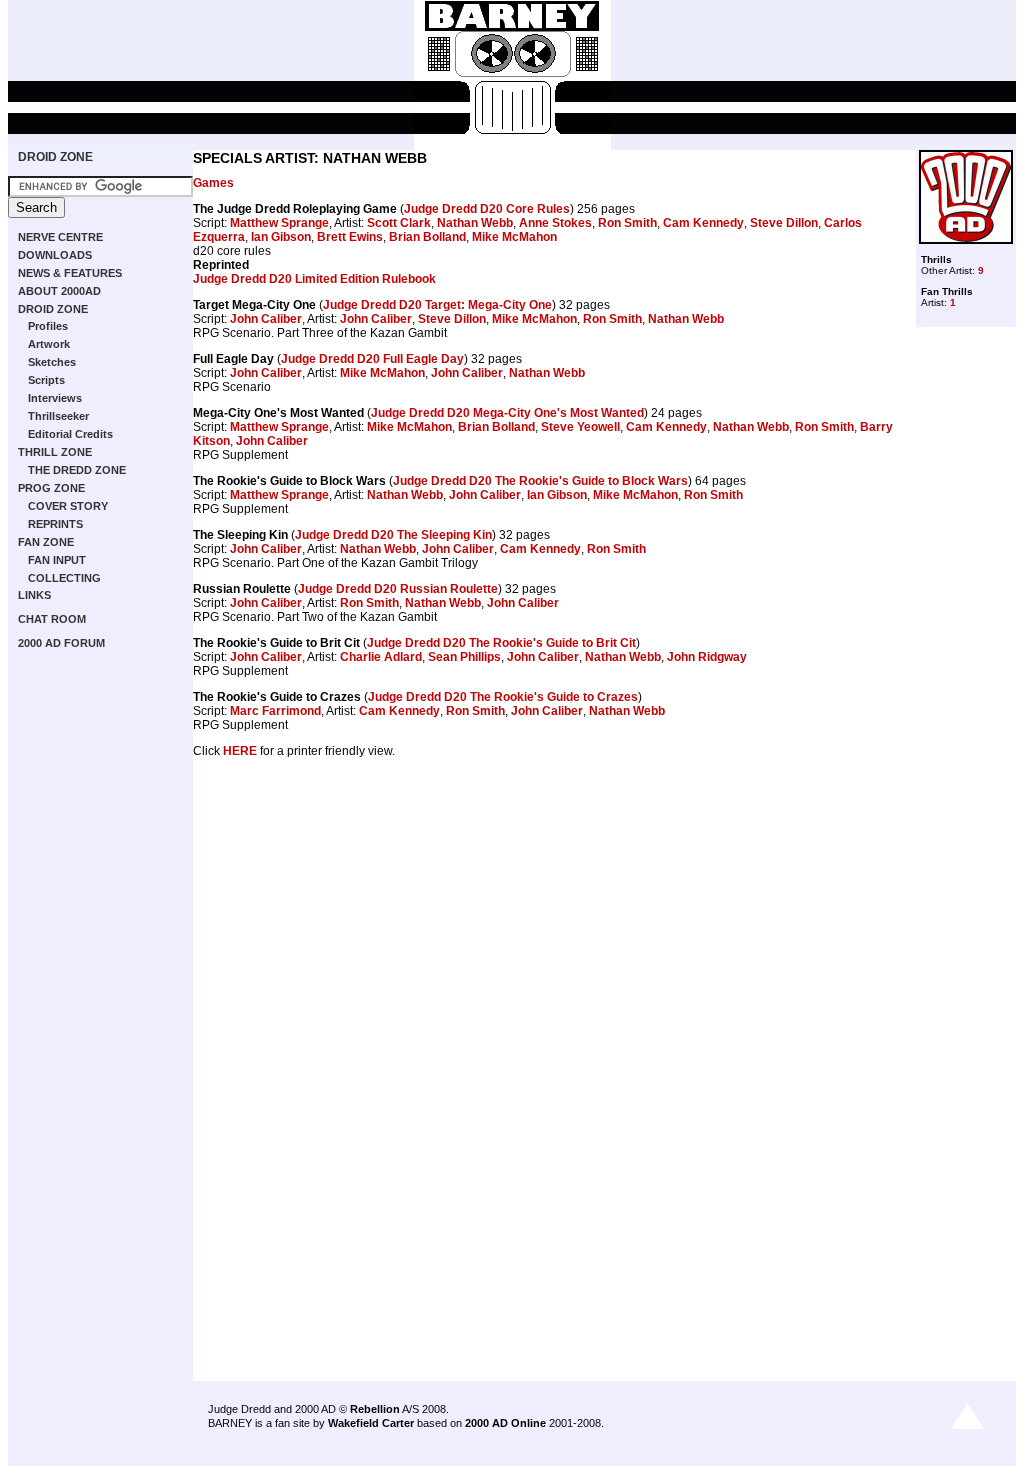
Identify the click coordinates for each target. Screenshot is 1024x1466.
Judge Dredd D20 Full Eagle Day (372, 359)
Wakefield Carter (371, 1423)
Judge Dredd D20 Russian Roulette (398, 589)
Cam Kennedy (703, 223)
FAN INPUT (57, 560)
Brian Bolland (427, 237)
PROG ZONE (51, 488)
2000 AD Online (505, 1423)
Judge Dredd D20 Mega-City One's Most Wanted (507, 413)
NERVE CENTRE (60, 237)
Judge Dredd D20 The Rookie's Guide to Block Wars (540, 481)
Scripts (46, 380)
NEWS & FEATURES (70, 273)
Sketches (52, 362)
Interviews (55, 398)
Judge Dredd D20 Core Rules (487, 209)
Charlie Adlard (381, 657)
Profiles (48, 326)
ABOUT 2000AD (59, 291)
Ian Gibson (281, 237)
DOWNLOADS (55, 255)
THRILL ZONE (55, 452)
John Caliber (266, 319)
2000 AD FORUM (61, 643)
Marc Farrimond (275, 711)
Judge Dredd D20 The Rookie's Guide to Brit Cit (501, 643)
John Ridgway (707, 657)
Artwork (49, 344)
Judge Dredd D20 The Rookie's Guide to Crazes (503, 697)
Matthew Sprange (279, 223)
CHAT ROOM (52, 619)
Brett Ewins (350, 237)
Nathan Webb (475, 223)
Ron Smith (627, 223)
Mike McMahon (514, 237)
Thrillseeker (58, 416)
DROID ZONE (55, 157)
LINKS (34, 595)
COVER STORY (68, 506)
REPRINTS (55, 524)
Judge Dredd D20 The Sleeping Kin (393, 535)
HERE (240, 751)
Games (213, 183)
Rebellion (375, 1409)
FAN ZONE (46, 542)
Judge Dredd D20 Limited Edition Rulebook (314, 279)
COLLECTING (64, 578)
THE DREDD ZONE (77, 470)
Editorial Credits (70, 434)
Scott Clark (399, 223)
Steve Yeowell (580, 427)
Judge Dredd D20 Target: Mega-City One (437, 305)
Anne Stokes (555, 223)
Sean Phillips (464, 657)
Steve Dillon (784, 223)
